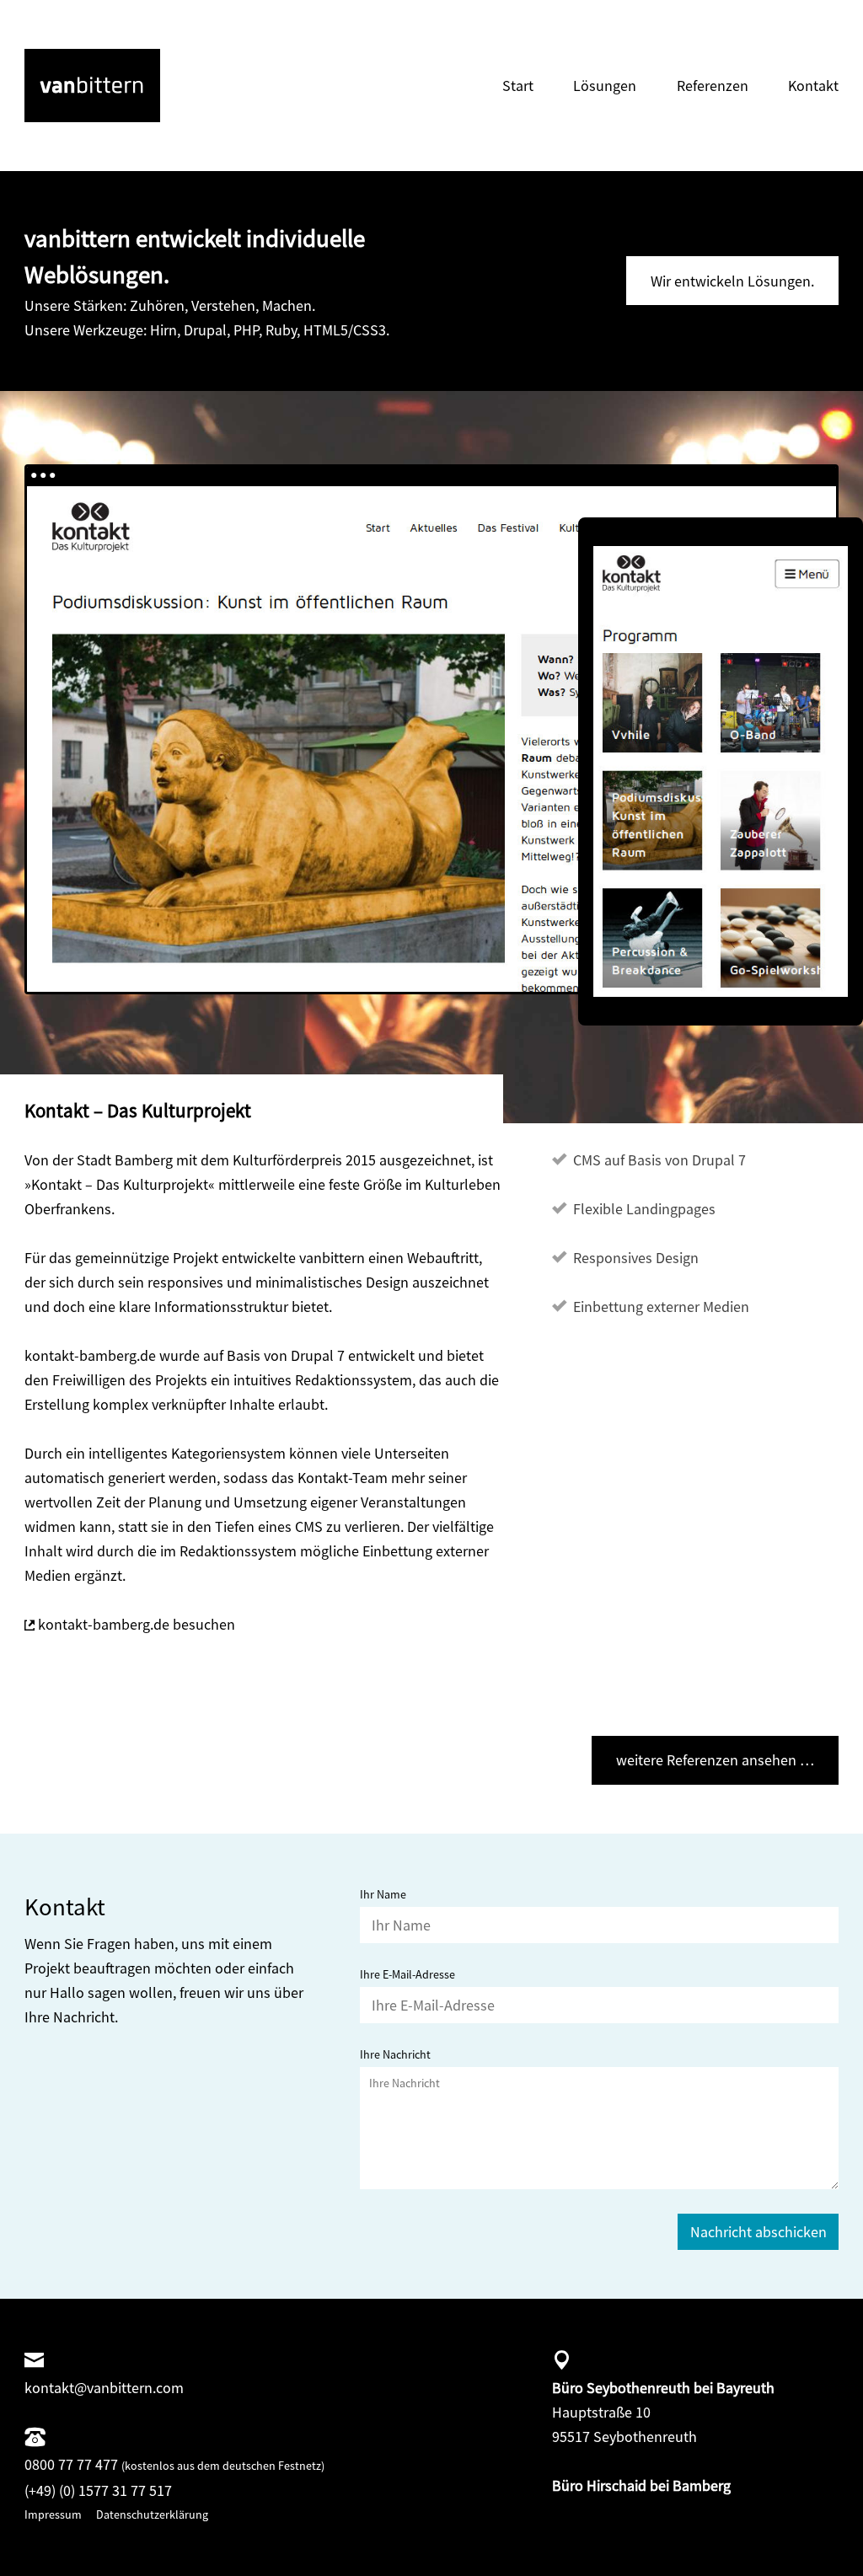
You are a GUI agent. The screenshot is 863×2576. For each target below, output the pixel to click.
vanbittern (57, 61)
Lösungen (605, 86)
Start (518, 86)
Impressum (53, 2514)
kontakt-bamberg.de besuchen (137, 1624)
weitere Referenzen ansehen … (715, 1760)
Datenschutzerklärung (152, 2514)
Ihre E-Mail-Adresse (407, 1974)
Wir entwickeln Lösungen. (732, 281)
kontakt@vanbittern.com (104, 2388)
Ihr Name (383, 1894)
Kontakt (813, 86)
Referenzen (713, 86)
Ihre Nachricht (395, 2054)
